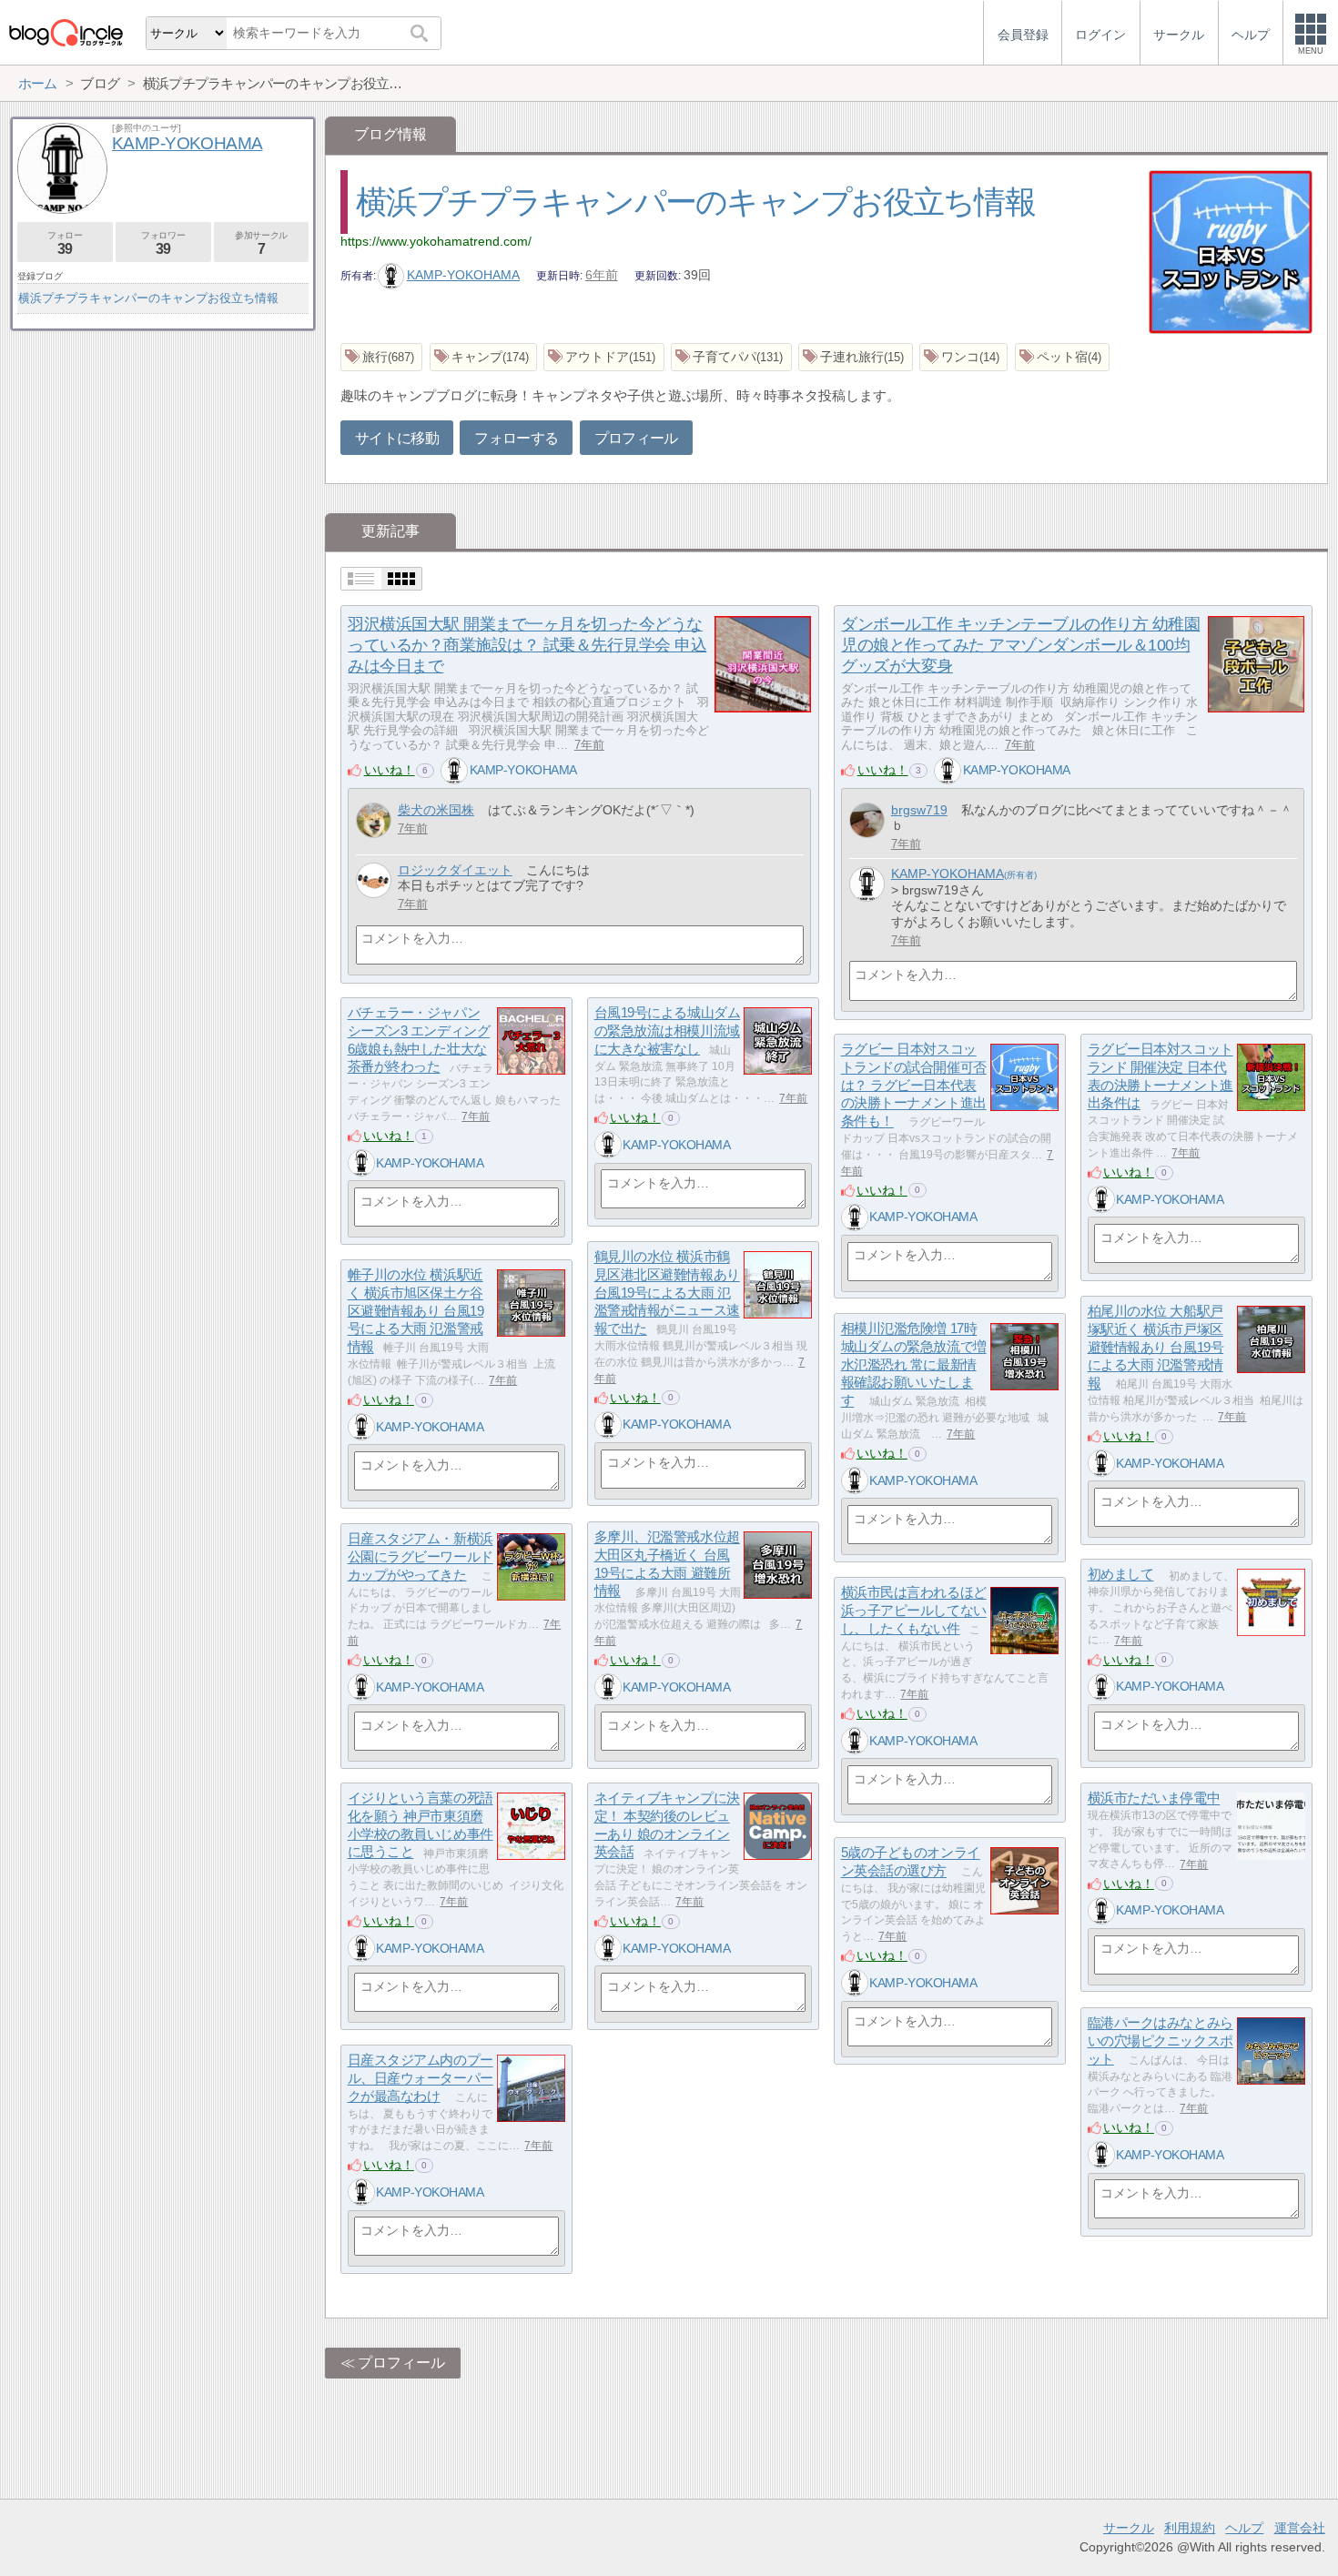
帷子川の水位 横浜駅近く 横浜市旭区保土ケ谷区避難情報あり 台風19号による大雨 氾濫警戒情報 (416, 1311)
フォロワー (163, 243)
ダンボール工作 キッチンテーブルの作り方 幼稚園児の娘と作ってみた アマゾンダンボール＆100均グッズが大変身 (1020, 645)
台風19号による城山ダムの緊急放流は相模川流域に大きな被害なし (668, 1031)
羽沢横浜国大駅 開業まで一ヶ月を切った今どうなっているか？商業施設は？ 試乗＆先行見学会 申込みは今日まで (527, 645)
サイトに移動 (397, 438)
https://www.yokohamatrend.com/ (436, 241)
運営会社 (1300, 2528)
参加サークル (261, 243)
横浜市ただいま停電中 (1154, 1798)
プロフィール (636, 438)
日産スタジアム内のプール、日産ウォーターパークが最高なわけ (421, 2078)
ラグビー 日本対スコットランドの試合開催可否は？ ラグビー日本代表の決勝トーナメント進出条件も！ (914, 1086)
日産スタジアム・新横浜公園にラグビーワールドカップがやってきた (421, 1557)
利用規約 (1190, 2528)
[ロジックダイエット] (374, 880)
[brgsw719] (867, 820)
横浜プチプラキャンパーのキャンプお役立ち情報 (695, 202)
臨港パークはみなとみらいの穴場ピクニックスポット (1161, 2041)
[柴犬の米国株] (374, 820)
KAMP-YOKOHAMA (463, 275)
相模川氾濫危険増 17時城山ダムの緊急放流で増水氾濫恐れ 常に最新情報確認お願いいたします (914, 1365)
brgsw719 (919, 810)
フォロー (65, 243)
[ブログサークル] (66, 32)
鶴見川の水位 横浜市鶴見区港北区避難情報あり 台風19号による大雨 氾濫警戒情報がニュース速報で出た (667, 1293)
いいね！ (390, 770)
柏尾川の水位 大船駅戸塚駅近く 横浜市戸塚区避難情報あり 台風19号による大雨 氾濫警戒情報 (1156, 1348)
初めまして (1121, 1575)
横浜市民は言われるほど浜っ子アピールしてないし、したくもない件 (914, 1611)
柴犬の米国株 (436, 810)
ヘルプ (1244, 2528)
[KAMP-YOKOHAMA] (454, 771)
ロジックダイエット (455, 870)
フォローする (516, 438)
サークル (1129, 2528)
